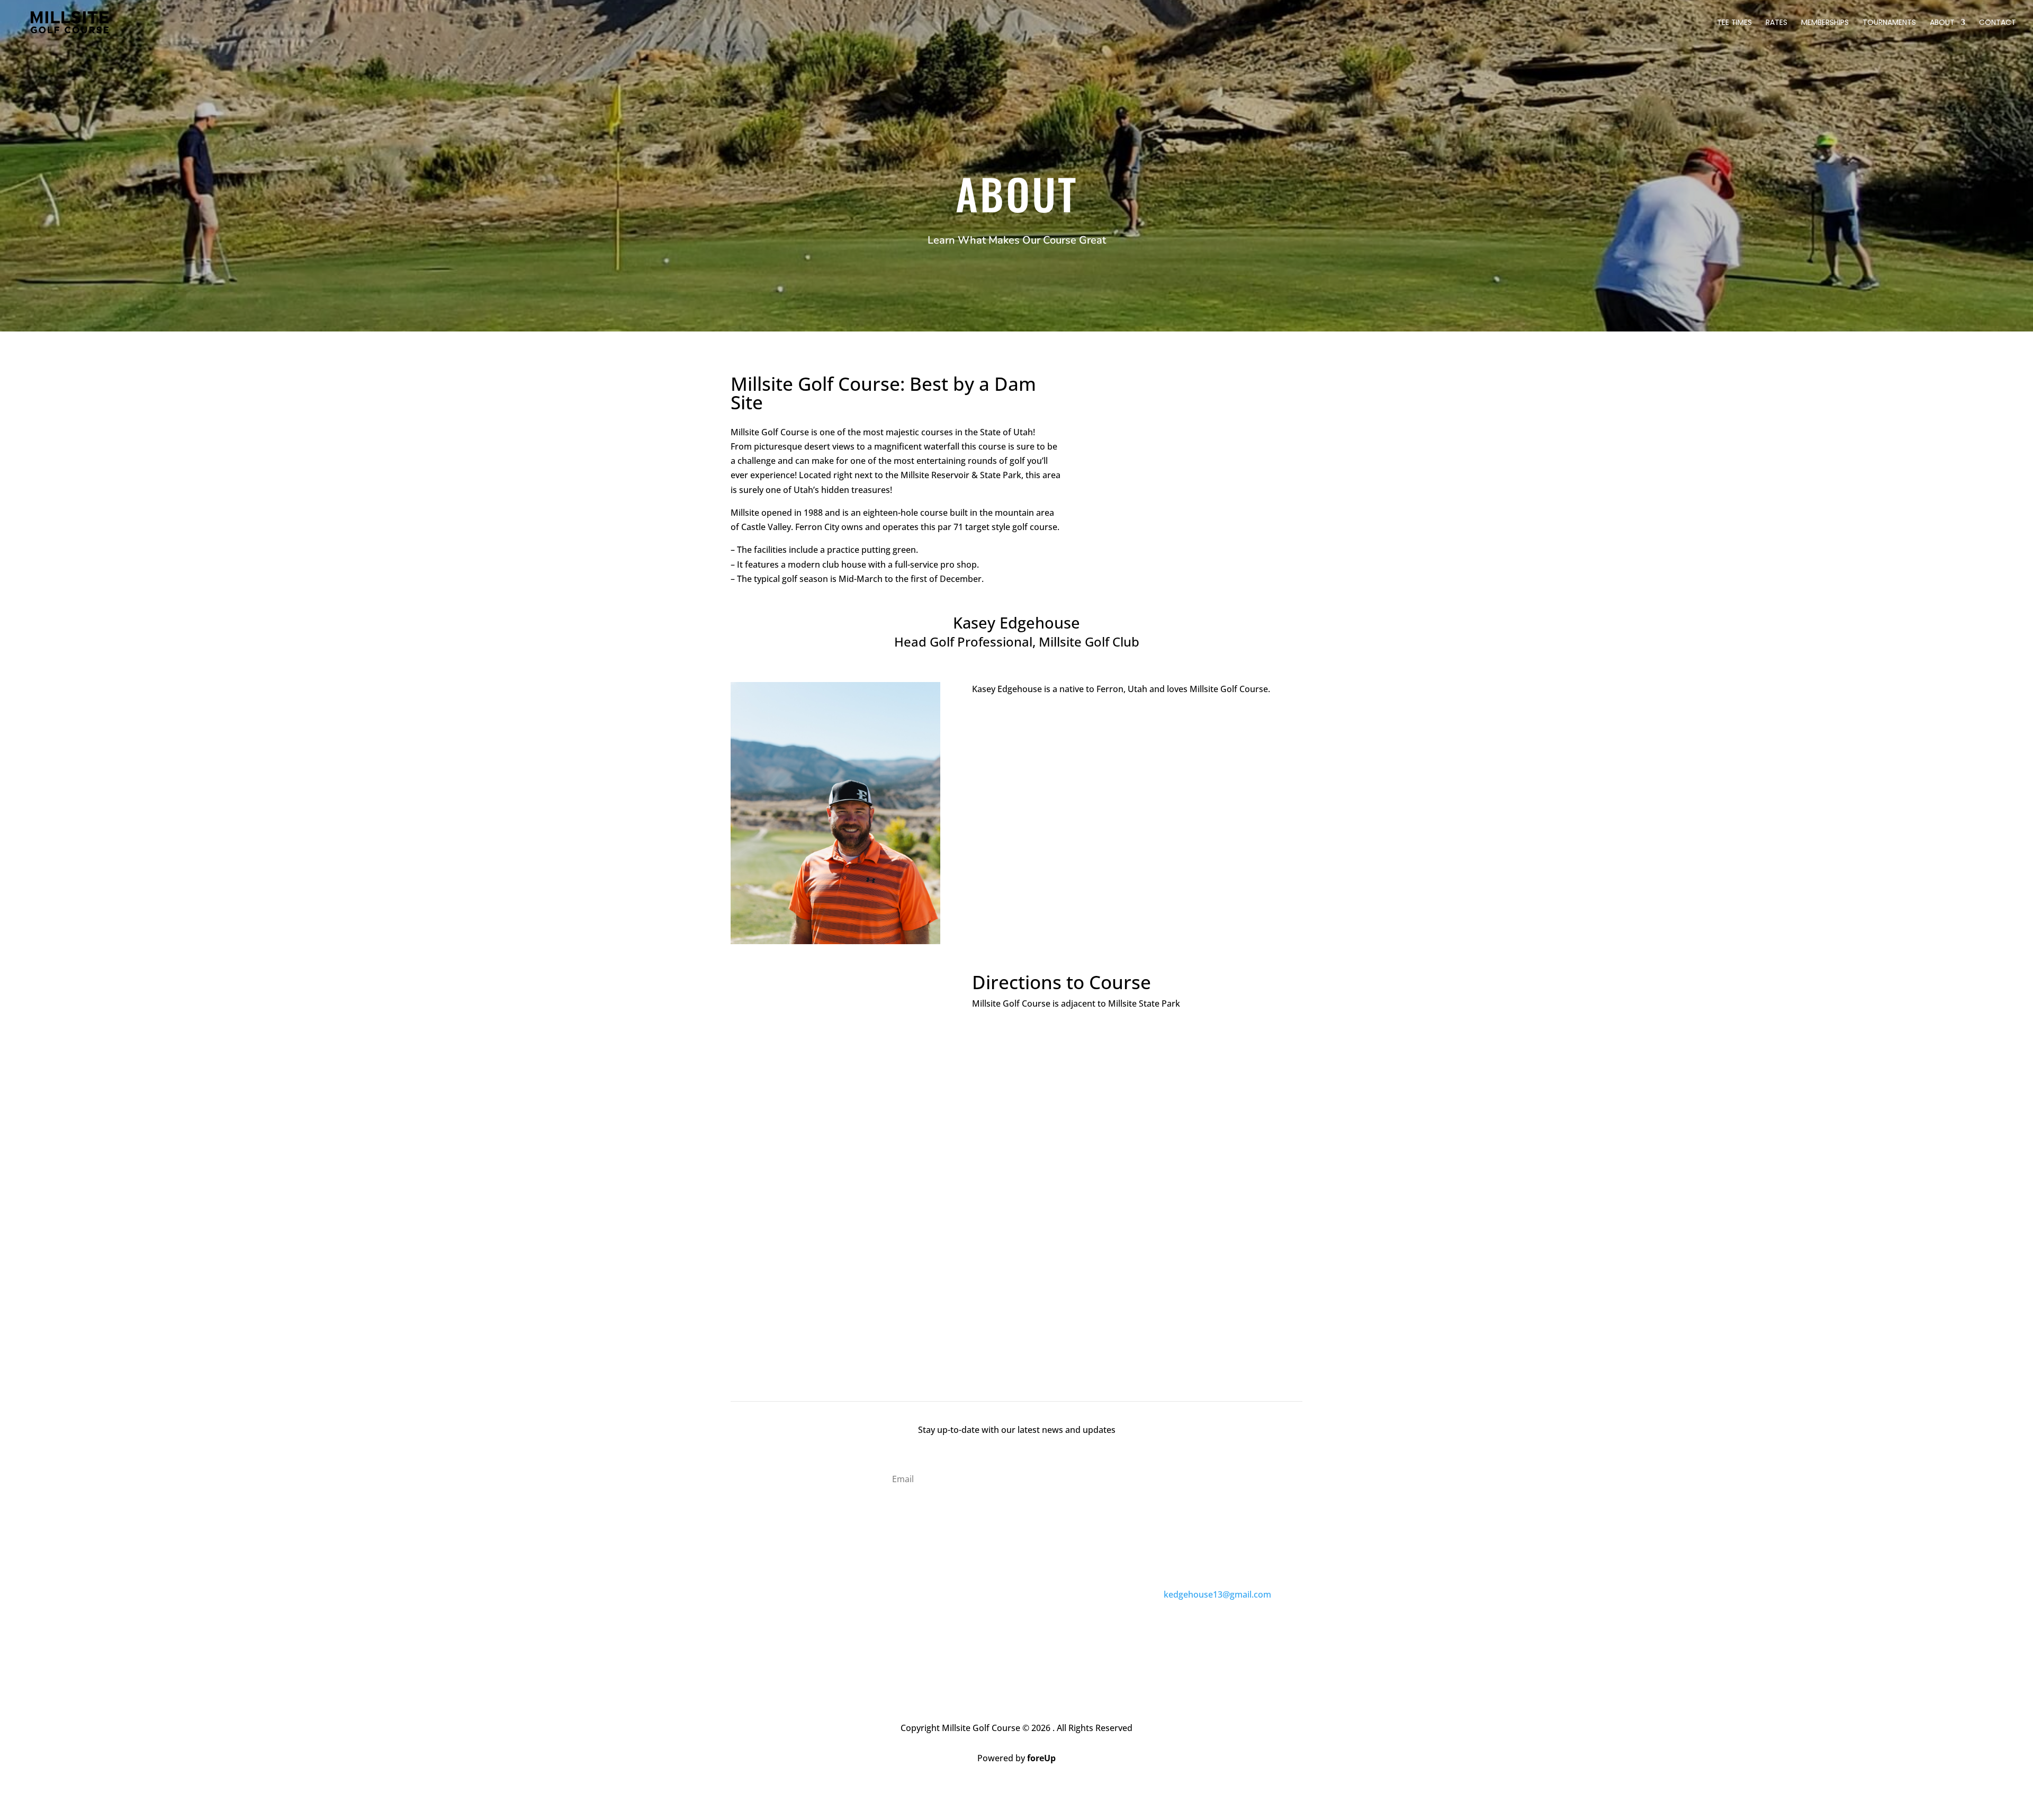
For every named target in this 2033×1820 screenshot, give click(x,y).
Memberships (1825, 23)
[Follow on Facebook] (1006, 1639)
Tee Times (1734, 23)
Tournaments (1889, 23)
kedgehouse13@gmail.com (1217, 1594)
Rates (1776, 23)
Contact (1998, 23)
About (1942, 23)
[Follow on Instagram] (1027, 1639)
